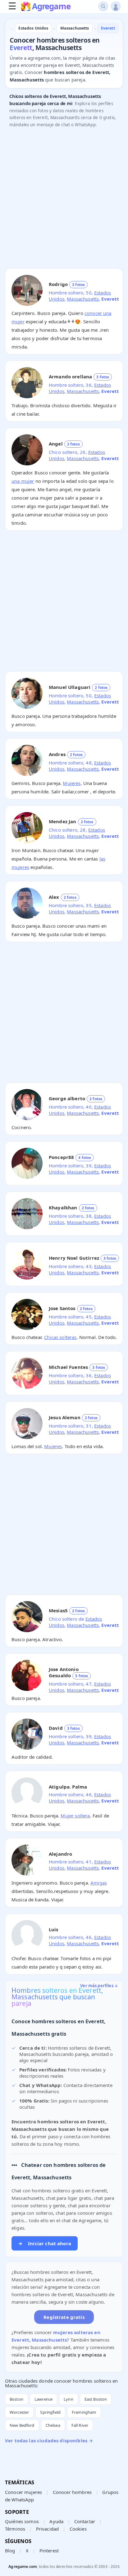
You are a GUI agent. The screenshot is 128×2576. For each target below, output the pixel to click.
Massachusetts (83, 299)
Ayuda (56, 2521)
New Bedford (22, 2425)
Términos (15, 2529)
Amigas (99, 1883)
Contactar (85, 2521)
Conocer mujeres (23, 2492)
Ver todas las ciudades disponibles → (49, 2440)
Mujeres (72, 783)
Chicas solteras (60, 1337)
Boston (16, 2399)
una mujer (23, 481)
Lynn (69, 2399)
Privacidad (48, 2529)
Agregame (51, 7)
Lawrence (43, 2399)
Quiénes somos (22, 2521)
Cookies (78, 2529)
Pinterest (49, 2551)
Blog (10, 2551)
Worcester (19, 2412)
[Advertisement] (64, 200)
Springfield (50, 2412)
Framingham (84, 2412)
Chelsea (53, 2425)
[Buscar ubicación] (103, 6)
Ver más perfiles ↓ (99, 1986)
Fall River (80, 2425)
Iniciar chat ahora (45, 2243)
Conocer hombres (72, 2492)
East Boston (96, 2399)
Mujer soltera (75, 1816)
